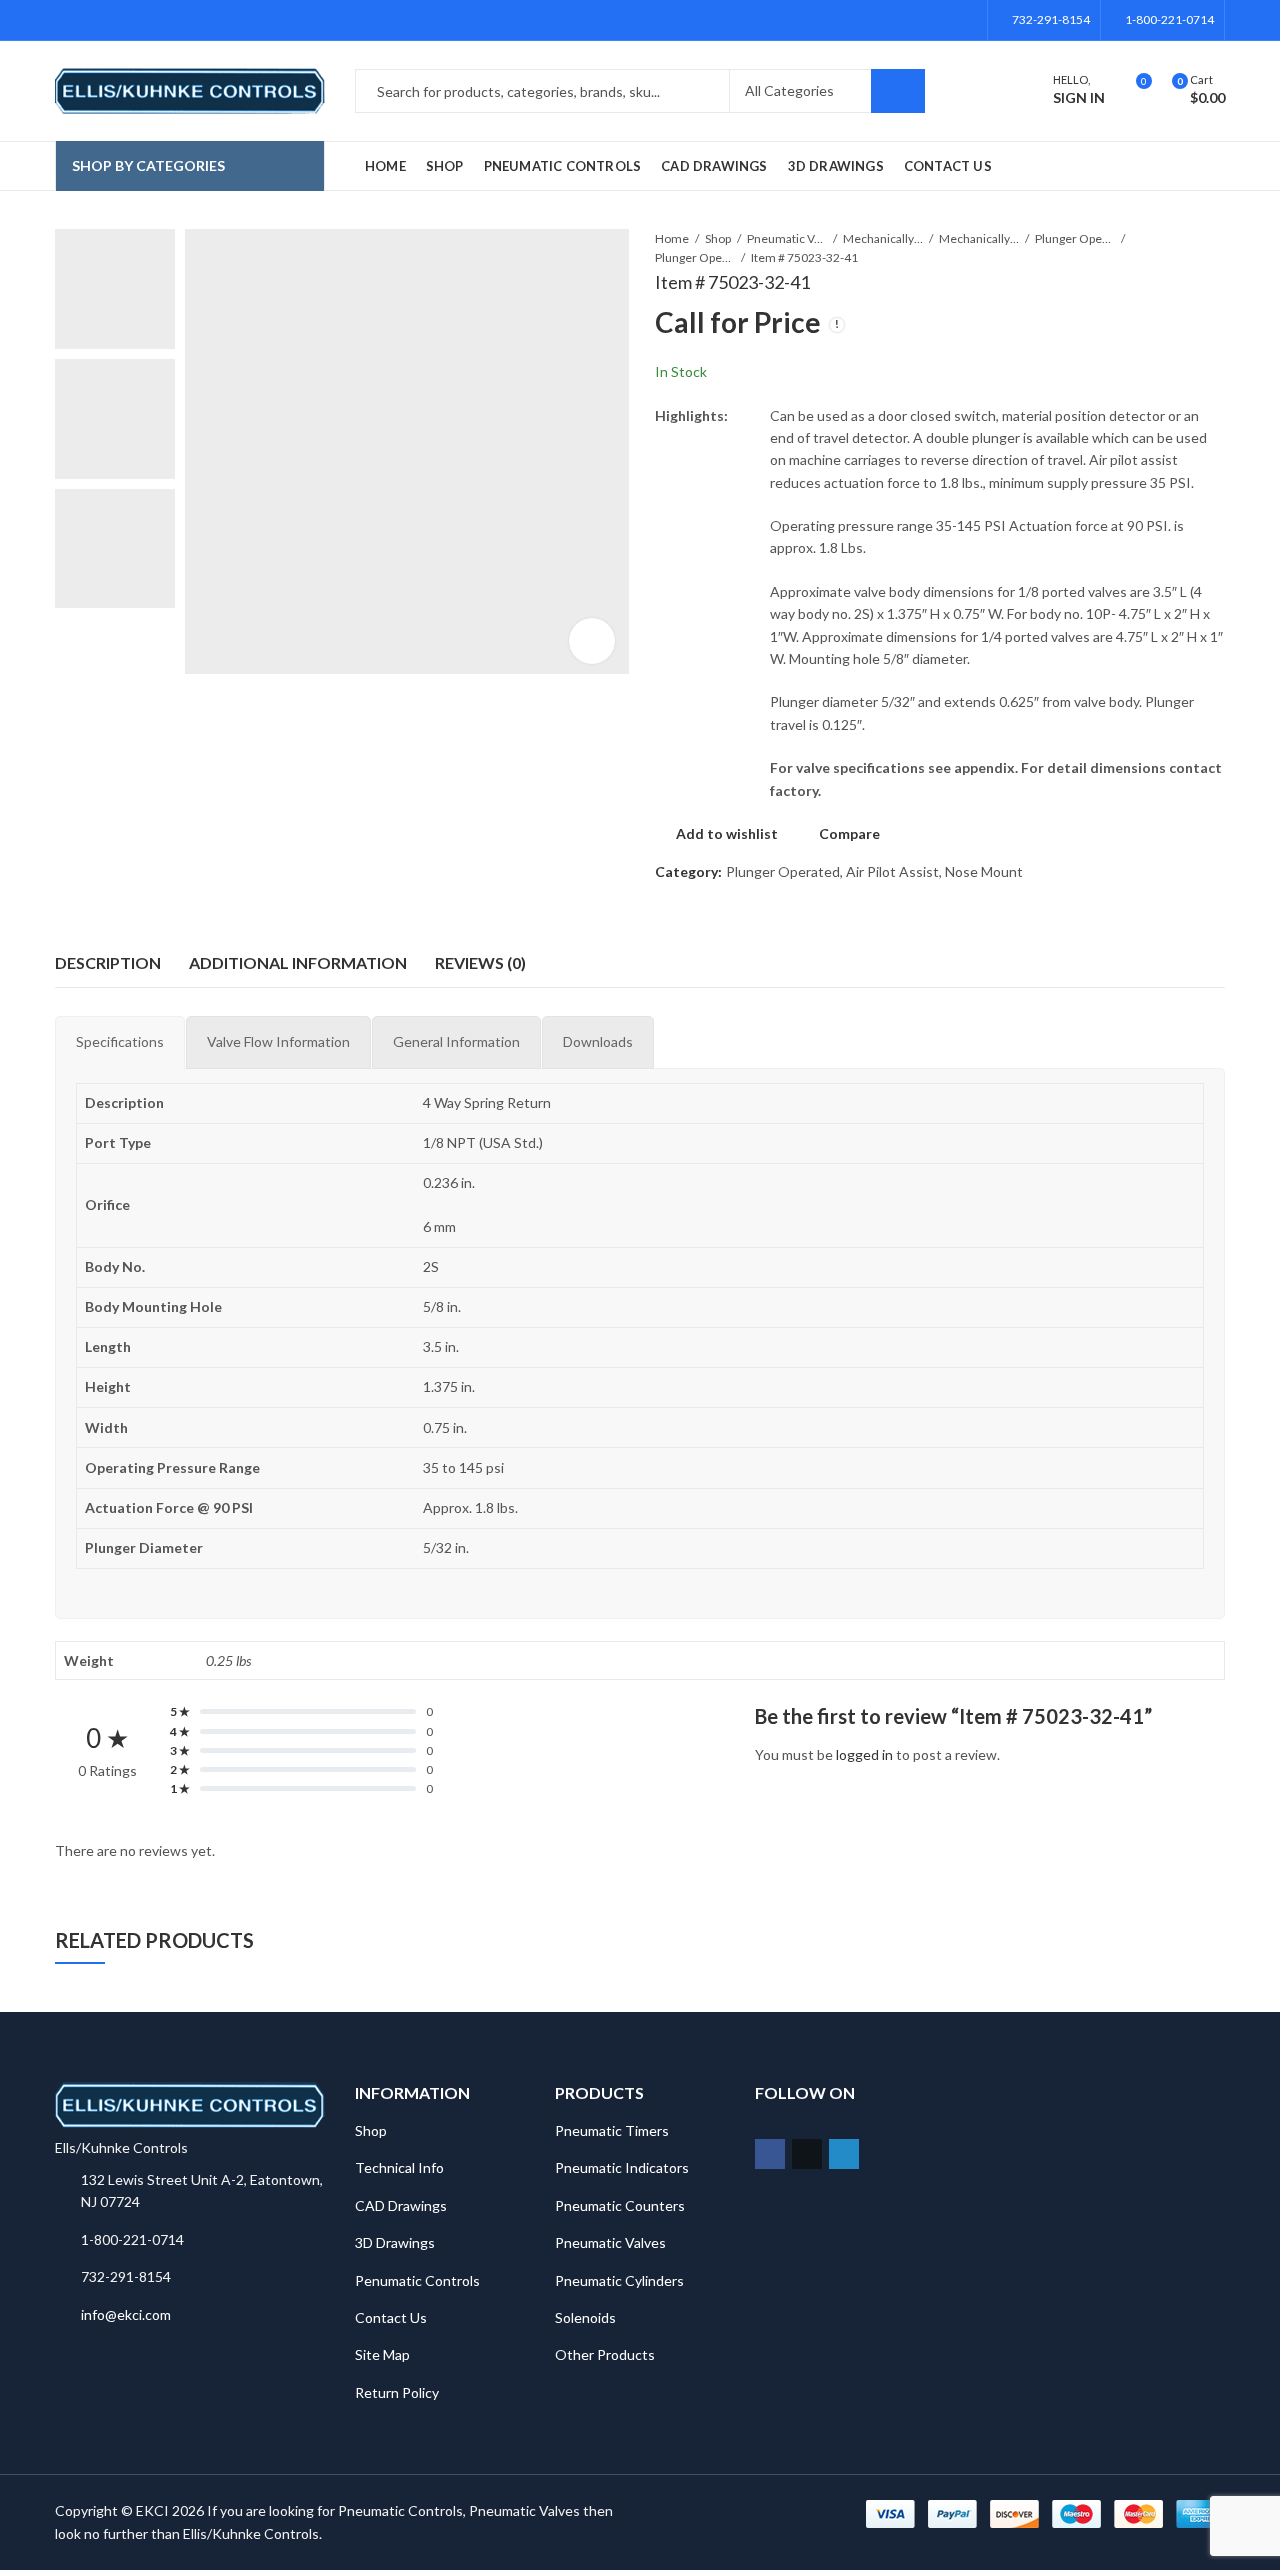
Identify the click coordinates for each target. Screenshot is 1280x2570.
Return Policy (397, 2392)
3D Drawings (395, 2242)
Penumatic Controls (417, 2280)
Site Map (382, 2354)
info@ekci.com (126, 2314)
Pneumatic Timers (612, 2130)
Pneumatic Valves (787, 238)
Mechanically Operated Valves (979, 238)
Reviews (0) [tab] (480, 962)
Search (898, 91)
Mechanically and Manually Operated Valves (883, 238)
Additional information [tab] (298, 962)
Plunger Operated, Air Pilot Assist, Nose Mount (695, 257)
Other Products (605, 2354)
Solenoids (585, 2317)
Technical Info (399, 2167)
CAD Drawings (401, 2205)
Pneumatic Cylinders (619, 2280)
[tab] (120, 1042)
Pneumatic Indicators (622, 2167)
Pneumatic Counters (620, 2205)
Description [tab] (108, 962)
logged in (864, 1754)
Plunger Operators (1075, 238)
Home (672, 238)
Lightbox (592, 641)
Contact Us (391, 2317)
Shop (718, 238)
